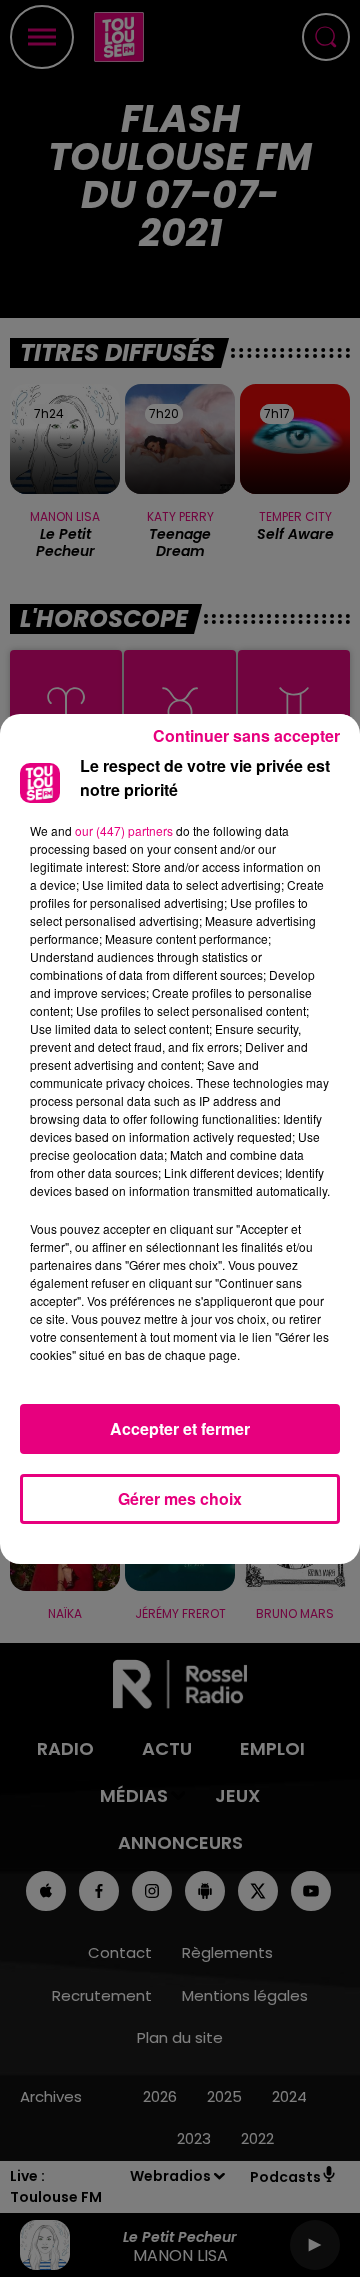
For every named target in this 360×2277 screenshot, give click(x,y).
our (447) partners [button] (124, 830)
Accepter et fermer (180, 1428)
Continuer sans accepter (246, 735)
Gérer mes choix (180, 1498)
